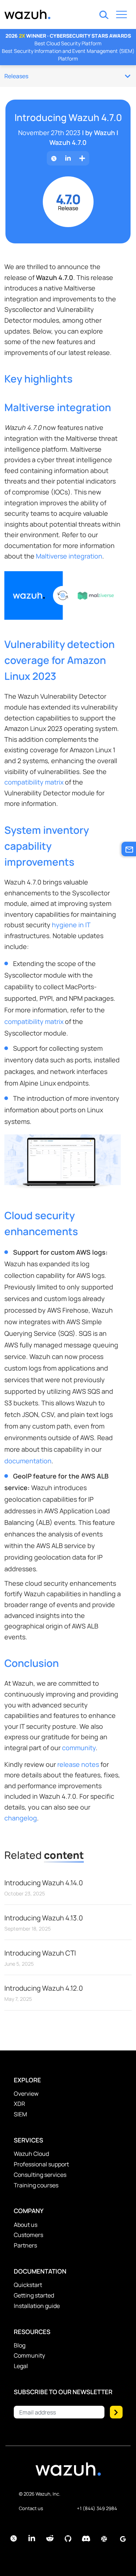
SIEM (20, 2114)
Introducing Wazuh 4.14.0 (44, 1883)
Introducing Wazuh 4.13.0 (44, 1918)
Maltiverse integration (69, 556)
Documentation (40, 2271)
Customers (28, 2235)
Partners (25, 2245)
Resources (32, 2332)
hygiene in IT (71, 925)
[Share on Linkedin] (68, 158)
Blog (20, 2345)
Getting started (34, 2295)
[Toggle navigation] (121, 16)
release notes (78, 1764)
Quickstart (28, 2285)
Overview (26, 2094)
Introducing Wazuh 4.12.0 (44, 1988)
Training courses (36, 2185)
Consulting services (40, 2175)
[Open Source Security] (68, 2473)
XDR (19, 2104)
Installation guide (37, 2306)
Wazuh (104, 133)
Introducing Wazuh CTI (40, 1953)
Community (29, 2355)
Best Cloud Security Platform (68, 43)
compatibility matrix (34, 782)
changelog (21, 1818)
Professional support (41, 2164)
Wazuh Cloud (31, 2154)
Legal (21, 2366)
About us (26, 2225)
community (79, 1748)
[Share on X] (54, 158)
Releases (16, 76)
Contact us (31, 2508)
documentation (28, 1461)
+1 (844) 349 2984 (97, 2508)
